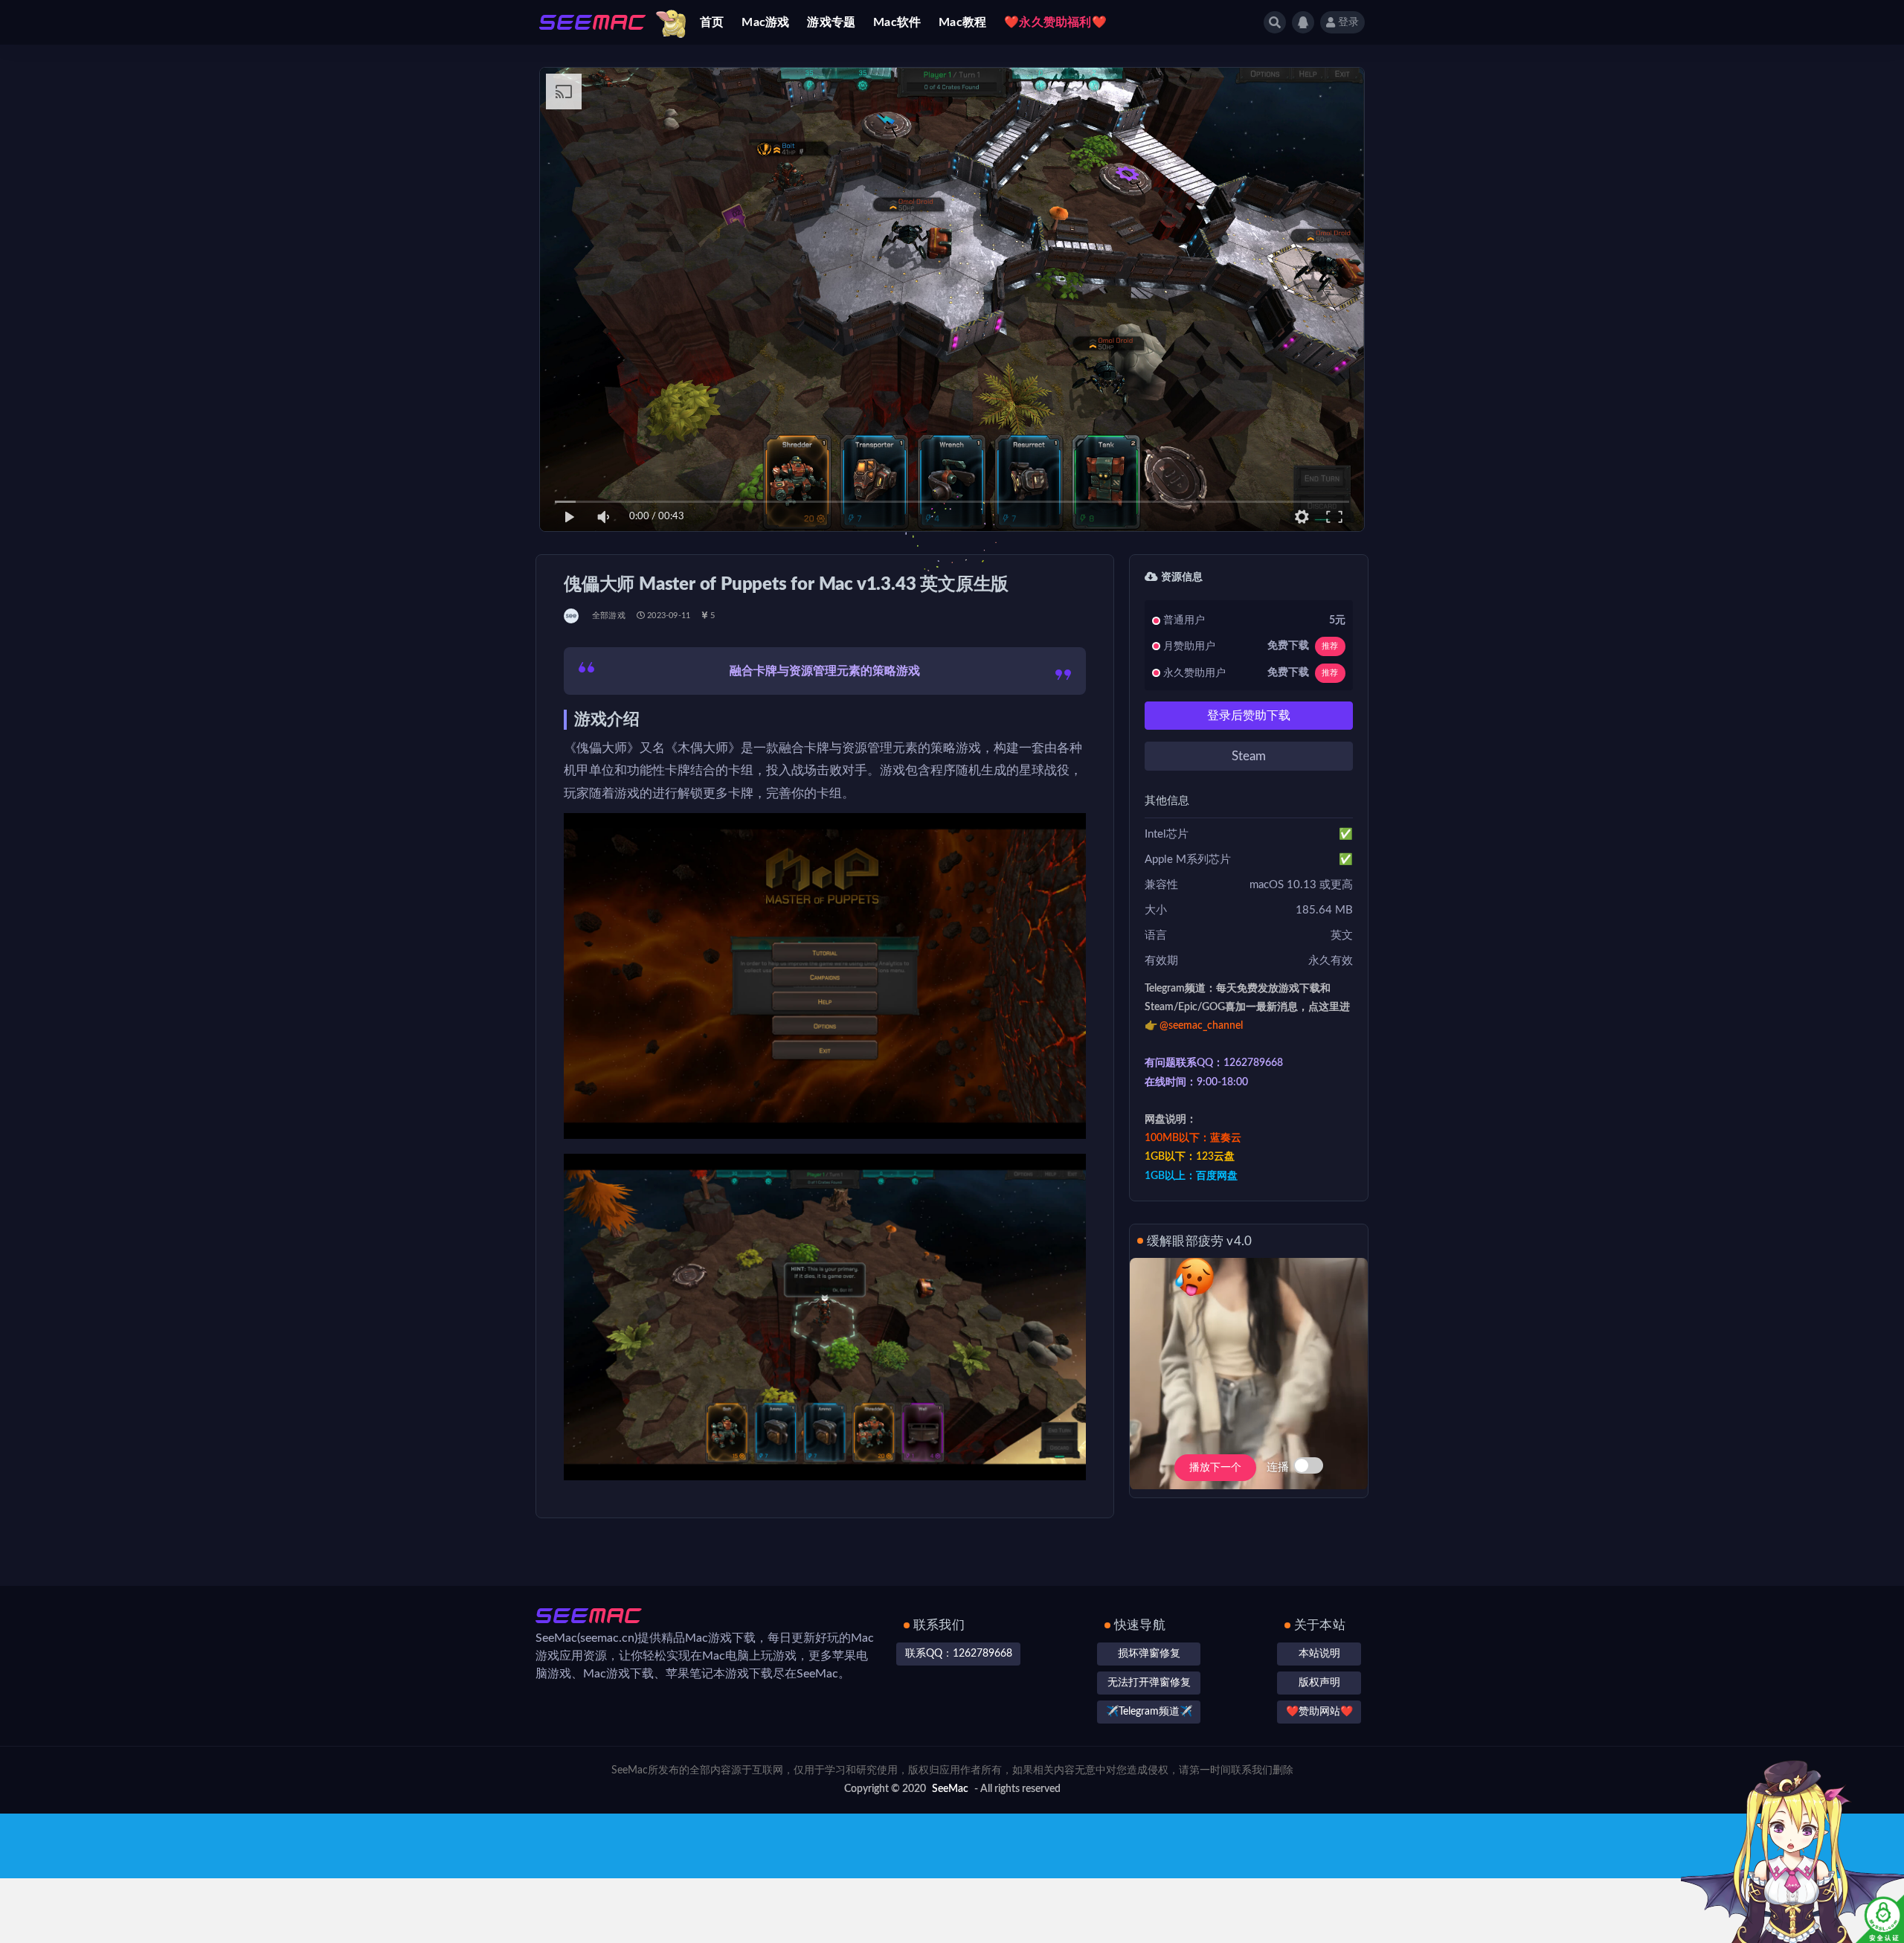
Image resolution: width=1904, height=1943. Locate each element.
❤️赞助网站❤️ (1319, 1712)
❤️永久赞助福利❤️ (1055, 22)
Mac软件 (897, 22)
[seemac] (572, 616)
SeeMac (950, 1789)
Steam (1249, 756)
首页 (712, 22)
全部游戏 (609, 616)
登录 (1348, 22)
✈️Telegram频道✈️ (1149, 1712)
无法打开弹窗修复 (1149, 1683)
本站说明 (1319, 1654)
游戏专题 (831, 22)
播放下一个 (1215, 1468)
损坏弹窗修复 (1149, 1654)
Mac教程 (962, 22)
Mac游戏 (765, 22)
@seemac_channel (1201, 1026)
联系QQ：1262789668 (959, 1654)
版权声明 (1319, 1683)
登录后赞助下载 (1249, 716)
